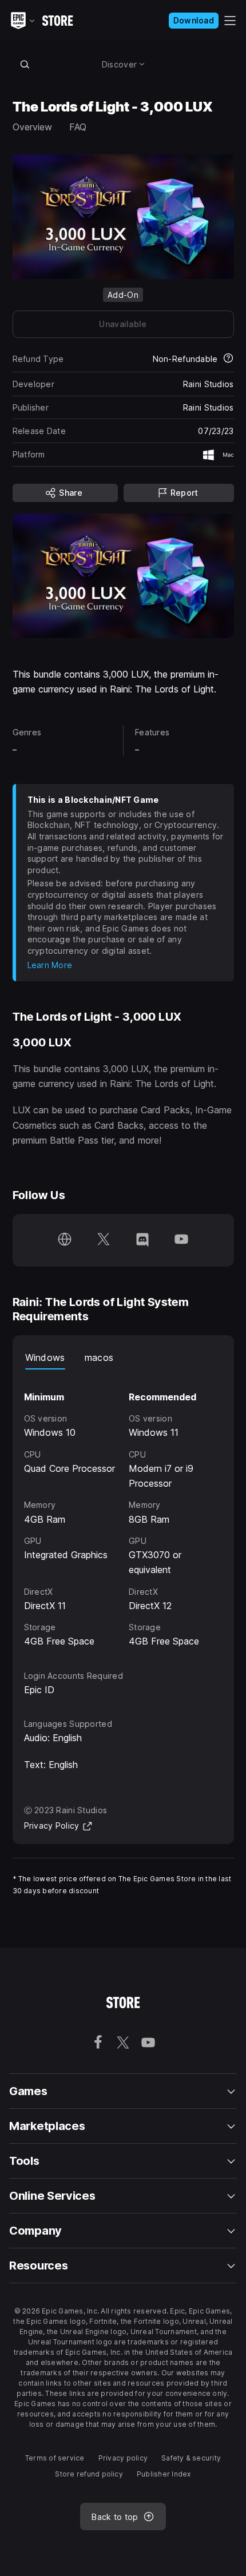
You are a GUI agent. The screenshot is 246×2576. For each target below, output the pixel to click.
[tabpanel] (123, 1509)
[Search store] (25, 64)
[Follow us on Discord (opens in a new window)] (142, 1240)
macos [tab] (99, 1357)
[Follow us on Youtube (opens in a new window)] (181, 1240)
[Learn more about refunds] (228, 359)
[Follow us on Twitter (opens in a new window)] (104, 1240)
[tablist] (123, 1358)
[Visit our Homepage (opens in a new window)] (65, 1240)
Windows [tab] (45, 1357)
